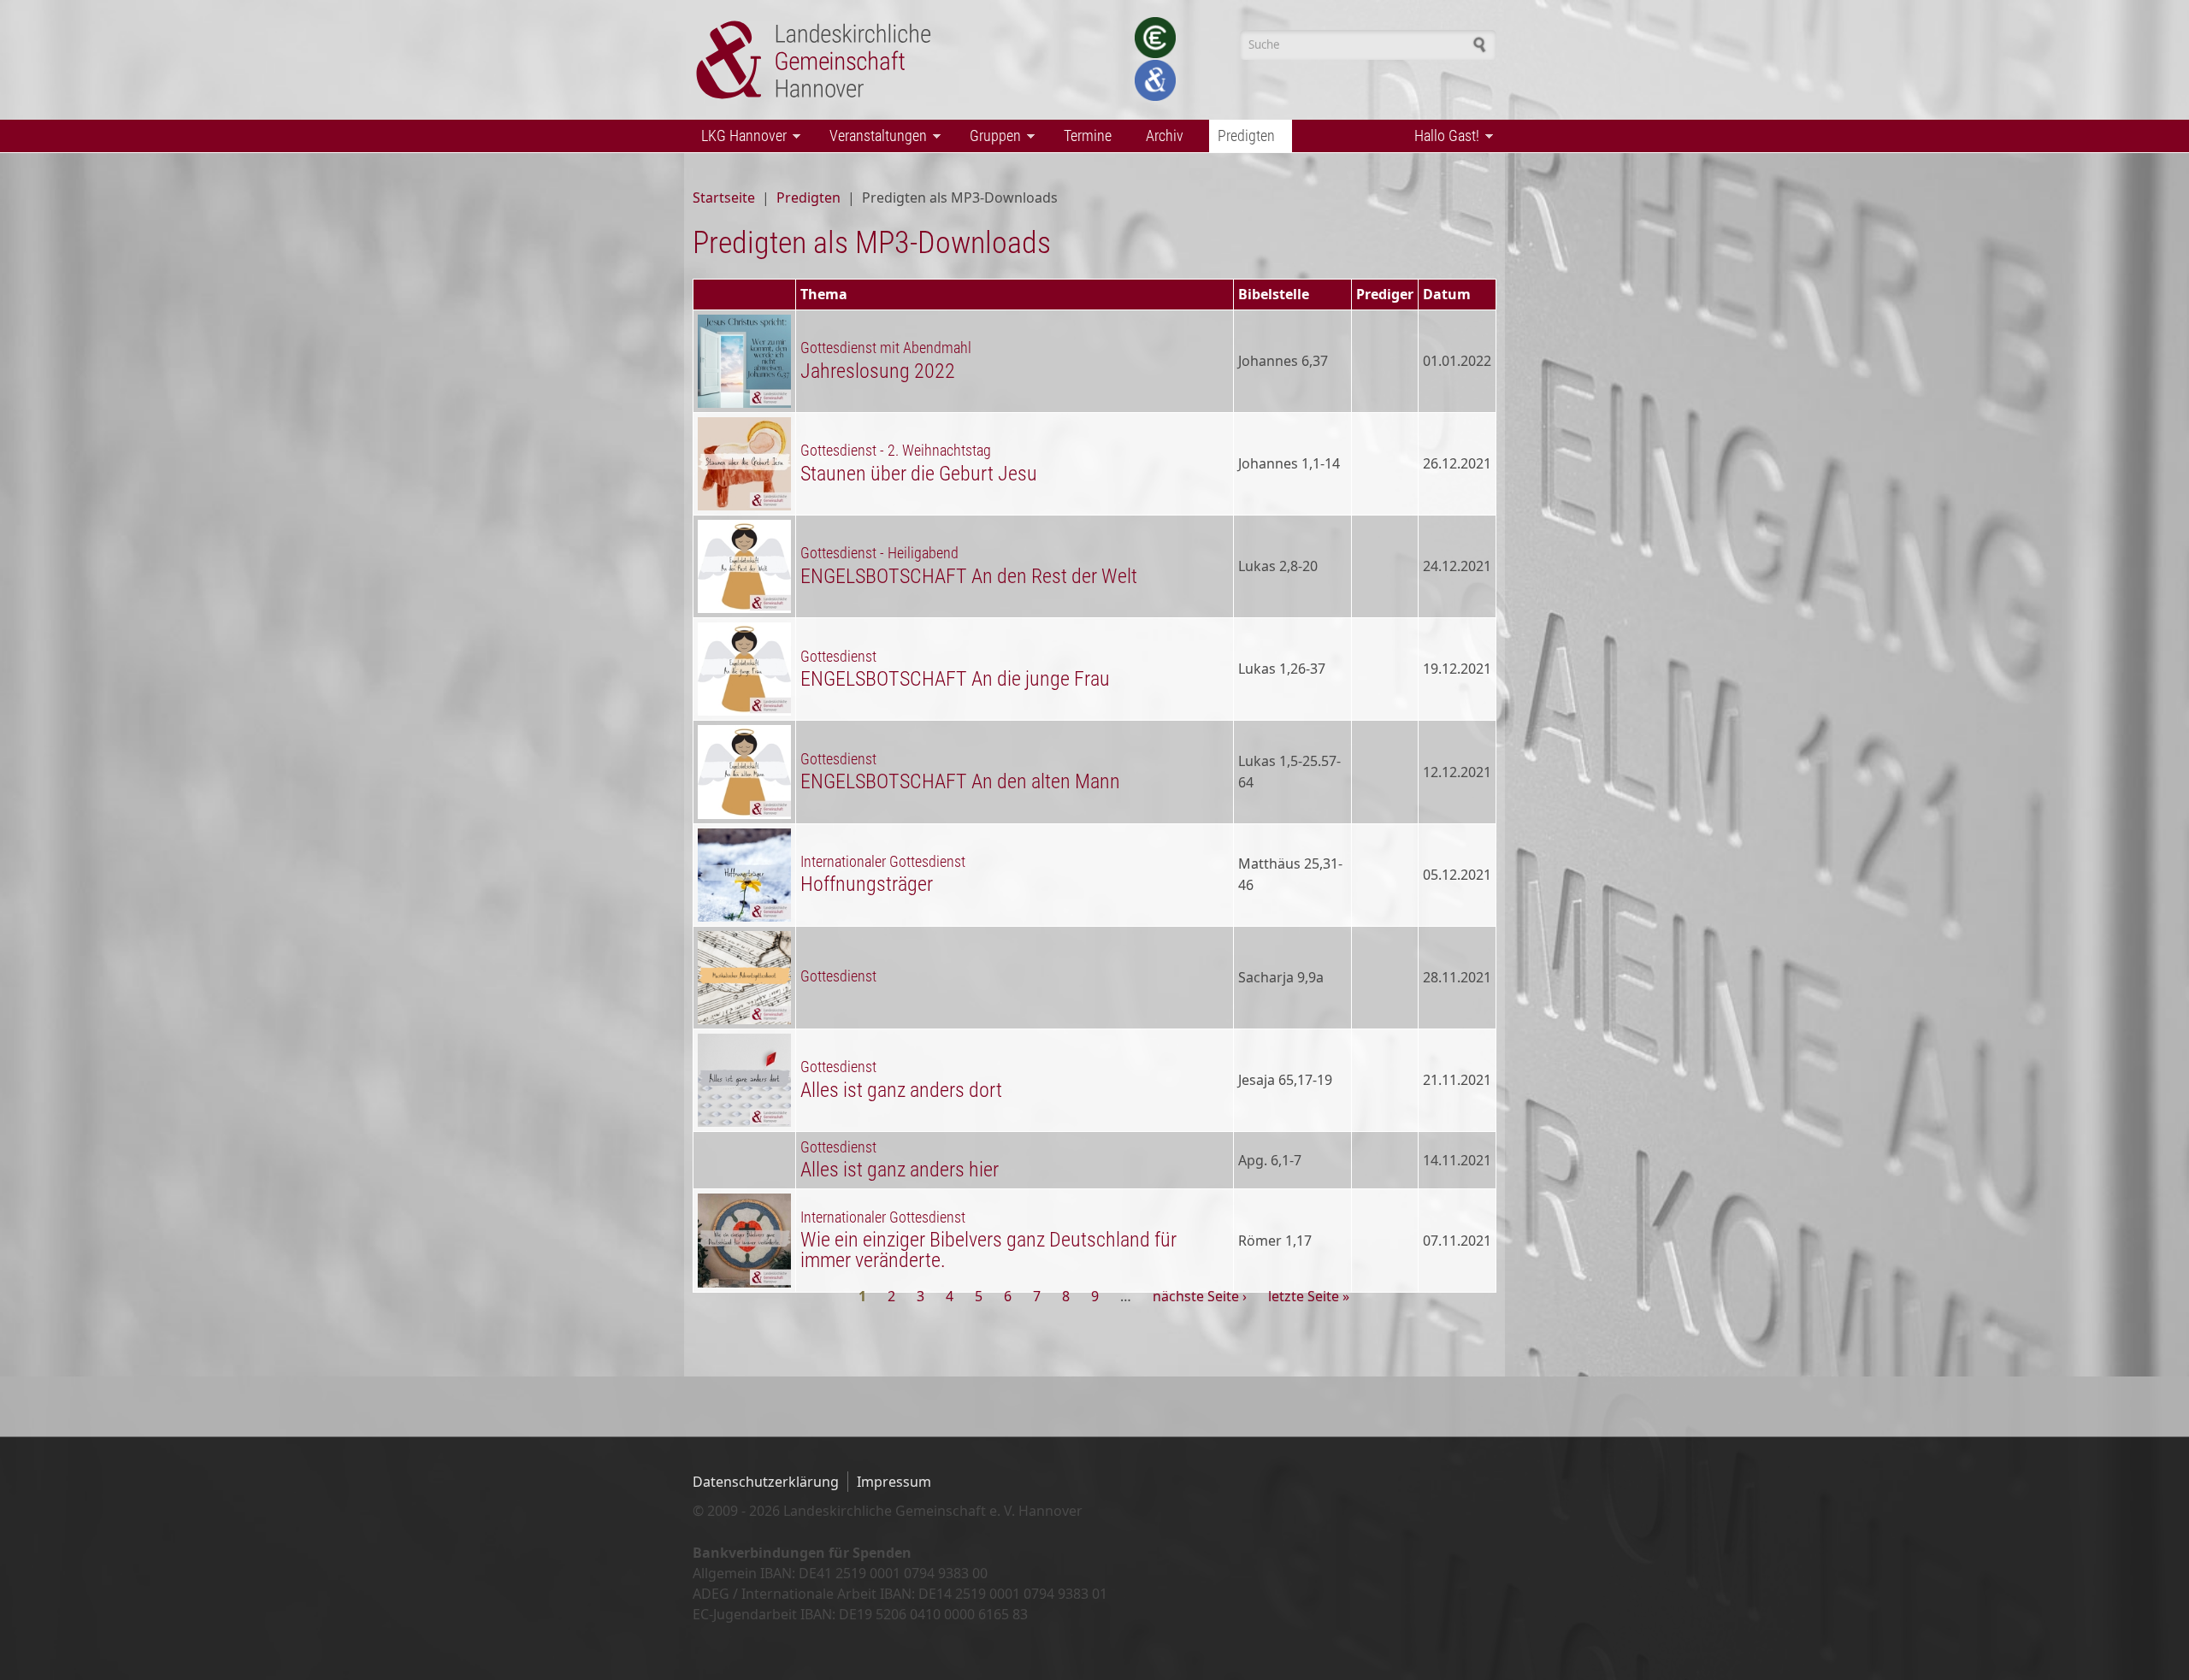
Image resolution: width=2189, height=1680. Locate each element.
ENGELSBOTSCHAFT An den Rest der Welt (969, 576)
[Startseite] (818, 60)
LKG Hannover (740, 137)
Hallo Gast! (1443, 137)
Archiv (1165, 136)
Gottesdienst (838, 657)
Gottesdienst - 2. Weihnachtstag (896, 451)
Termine (1088, 136)
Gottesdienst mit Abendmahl (886, 348)
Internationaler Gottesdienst (883, 862)
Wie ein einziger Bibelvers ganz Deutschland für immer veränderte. (988, 1250)
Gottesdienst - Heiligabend (879, 553)
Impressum (894, 1482)
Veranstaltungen (874, 137)
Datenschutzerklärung (766, 1482)
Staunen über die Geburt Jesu (919, 474)
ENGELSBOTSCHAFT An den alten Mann (960, 781)
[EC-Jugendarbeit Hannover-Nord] (1155, 38)
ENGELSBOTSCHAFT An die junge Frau (955, 679)
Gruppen (991, 137)
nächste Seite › (1200, 1296)
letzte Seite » (1309, 1296)
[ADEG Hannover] (1155, 80)
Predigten (1242, 137)
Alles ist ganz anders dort (901, 1090)
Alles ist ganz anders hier (900, 1170)
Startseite (724, 197)
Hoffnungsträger (867, 884)
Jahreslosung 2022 (878, 371)
